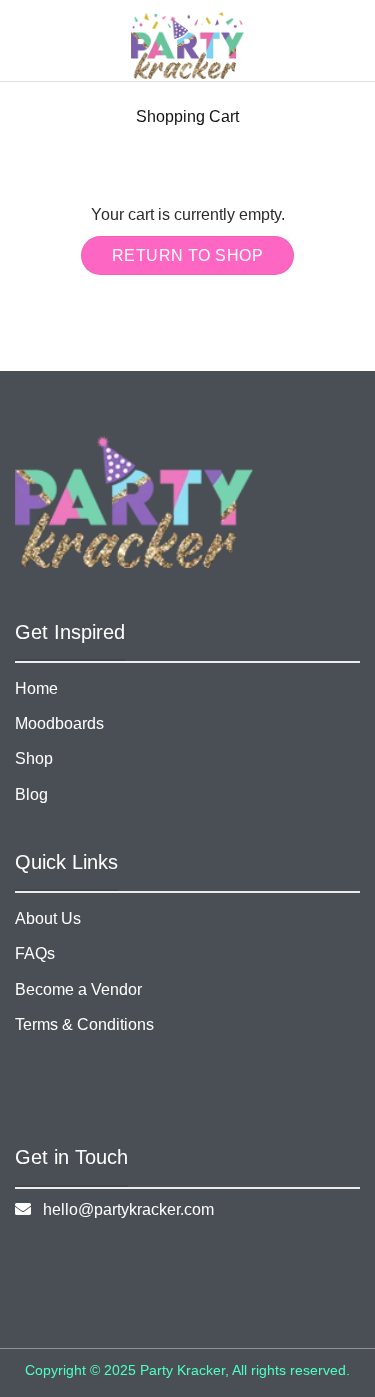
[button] (59, 41)
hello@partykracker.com (122, 1209)
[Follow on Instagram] (128, 1265)
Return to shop (188, 255)
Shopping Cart (187, 116)
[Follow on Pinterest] (219, 1265)
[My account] (316, 41)
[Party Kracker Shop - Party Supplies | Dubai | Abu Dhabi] (187, 45)
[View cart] (350, 41)
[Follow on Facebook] (36, 1265)
